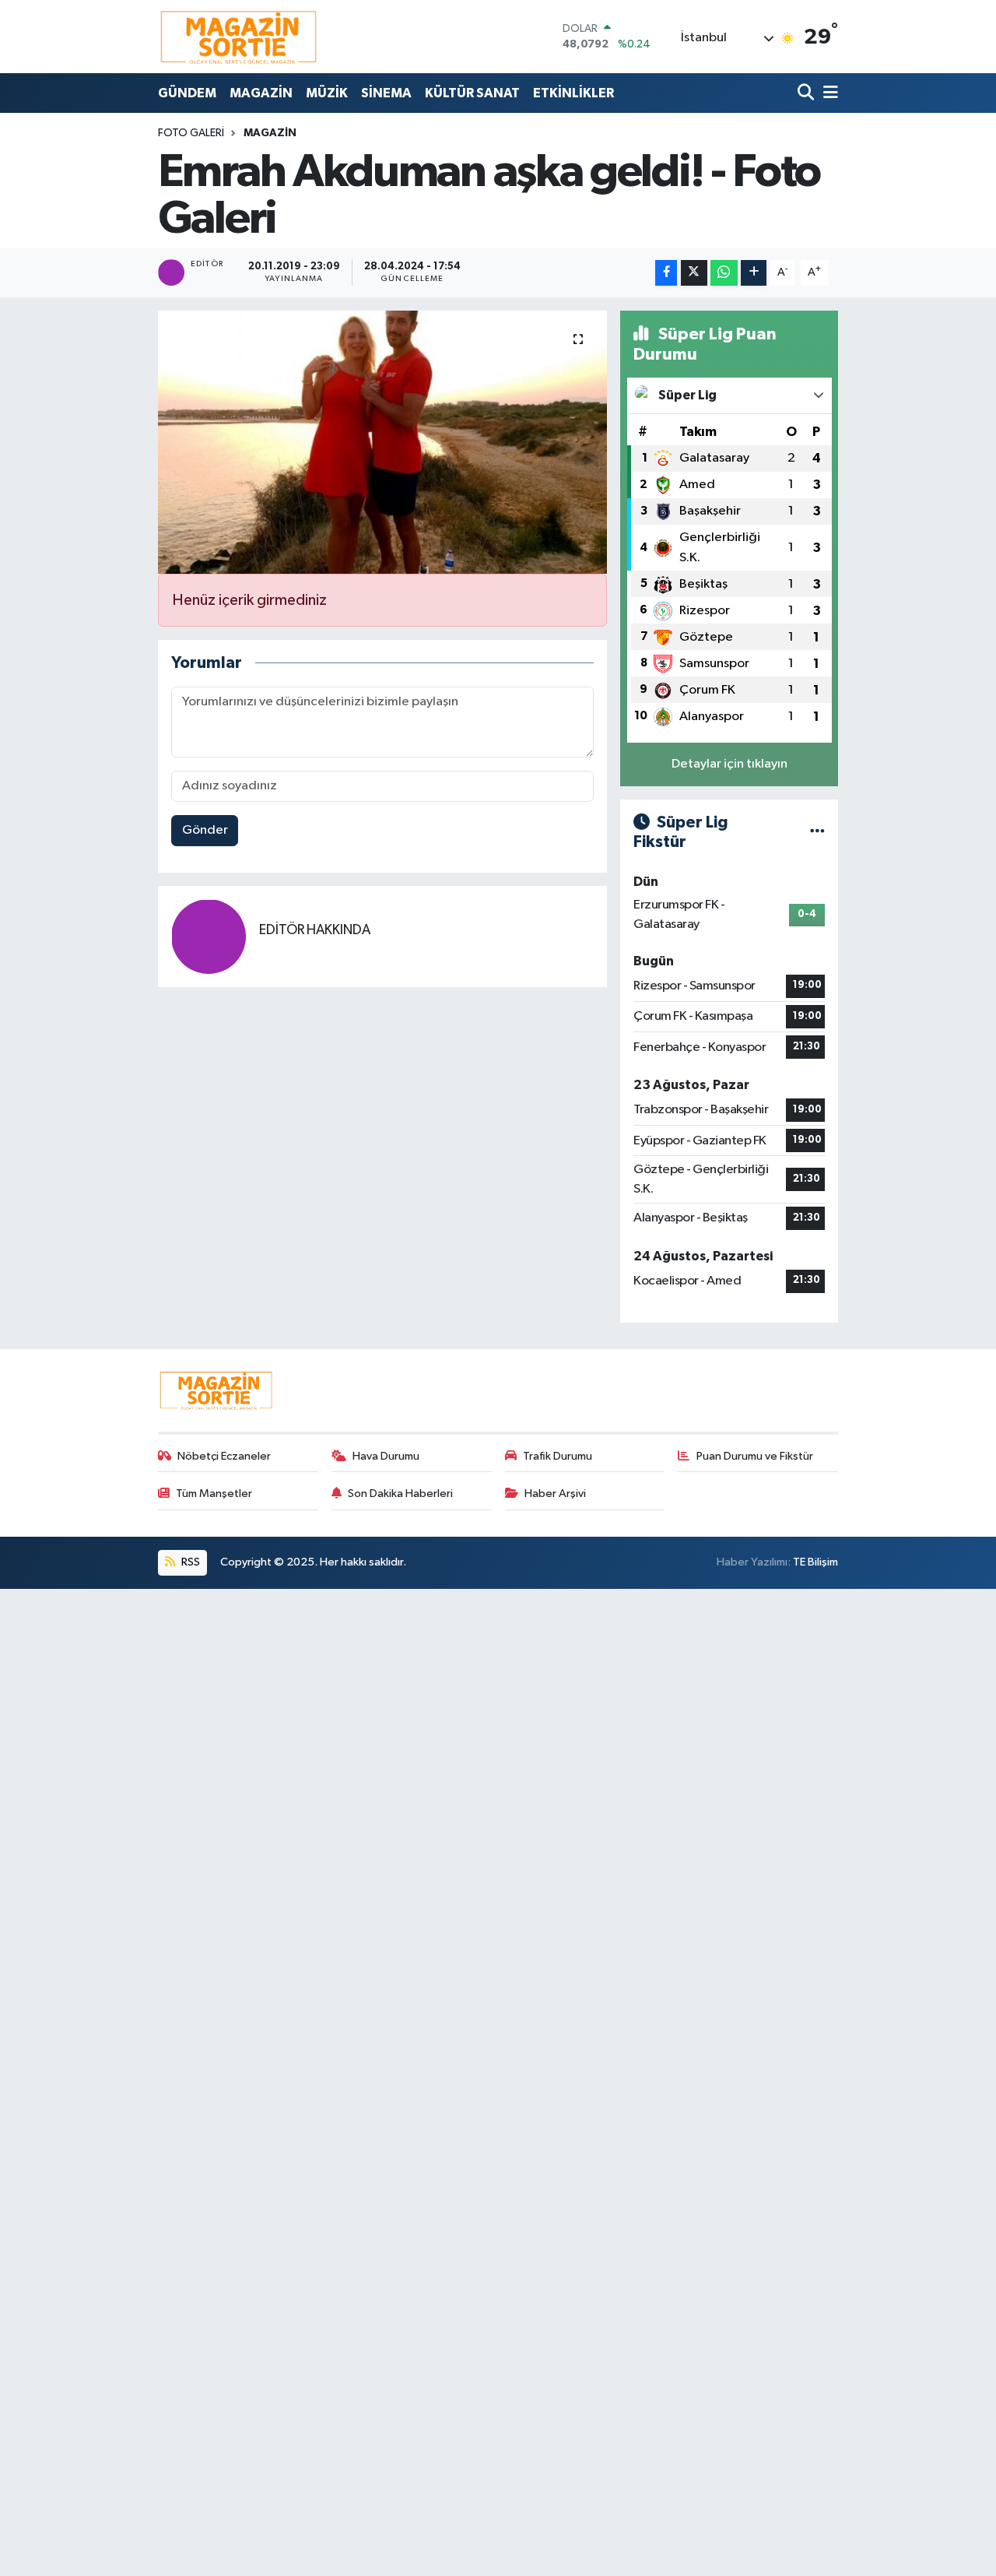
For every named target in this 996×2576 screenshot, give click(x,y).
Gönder (205, 830)
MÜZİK (327, 93)
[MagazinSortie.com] (239, 37)
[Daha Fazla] (754, 273)
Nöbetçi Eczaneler (224, 1456)
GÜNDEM (187, 93)
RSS (189, 1562)
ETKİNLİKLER (573, 93)
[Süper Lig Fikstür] (817, 832)
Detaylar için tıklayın (729, 764)
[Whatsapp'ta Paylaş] (724, 273)
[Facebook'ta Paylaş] (666, 273)
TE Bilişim (815, 1562)
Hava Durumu (386, 1456)
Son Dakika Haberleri (400, 1494)
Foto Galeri (191, 133)
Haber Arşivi (555, 1494)
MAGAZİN (261, 93)
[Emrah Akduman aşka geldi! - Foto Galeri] (382, 442)
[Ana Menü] (828, 93)
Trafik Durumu (558, 1456)
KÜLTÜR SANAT (472, 93)
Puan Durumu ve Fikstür (755, 1456)
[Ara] (807, 93)
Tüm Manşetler (214, 1494)
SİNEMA (386, 93)
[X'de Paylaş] (694, 273)
